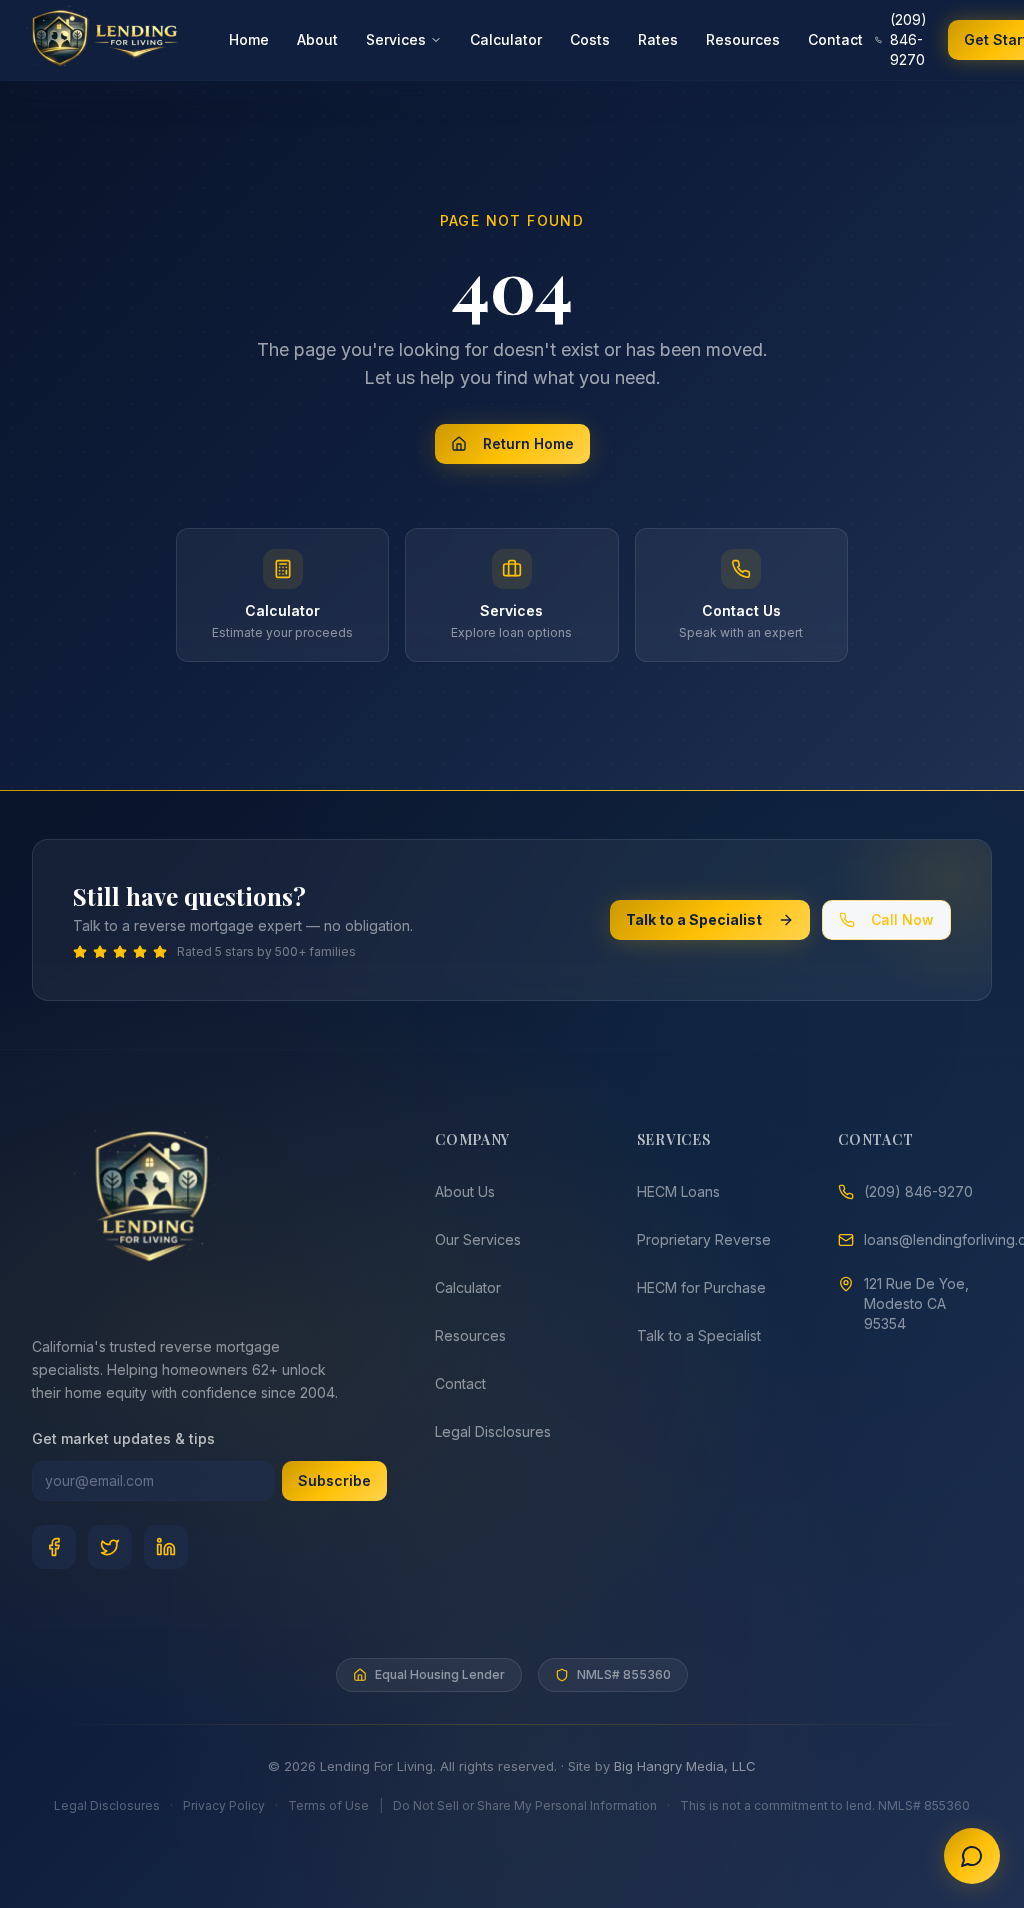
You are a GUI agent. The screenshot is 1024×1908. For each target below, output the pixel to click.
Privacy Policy (224, 1805)
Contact (835, 39)
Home (249, 39)
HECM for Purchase (701, 1287)
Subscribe (334, 1480)
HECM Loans (678, 1191)
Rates (658, 39)
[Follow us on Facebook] (54, 1547)
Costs (590, 39)
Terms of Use (328, 1805)
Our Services (478, 1239)
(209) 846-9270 (908, 39)
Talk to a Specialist (694, 919)
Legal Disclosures (493, 1431)
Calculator (506, 39)
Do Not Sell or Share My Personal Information (525, 1805)
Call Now (902, 919)
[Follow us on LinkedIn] (166, 1547)
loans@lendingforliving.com (928, 1239)
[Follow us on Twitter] (110, 1547)
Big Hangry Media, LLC (685, 1766)
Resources (743, 39)
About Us (465, 1191)
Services (396, 39)
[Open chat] (972, 1856)
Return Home (528, 443)
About (317, 39)
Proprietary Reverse (704, 1239)
